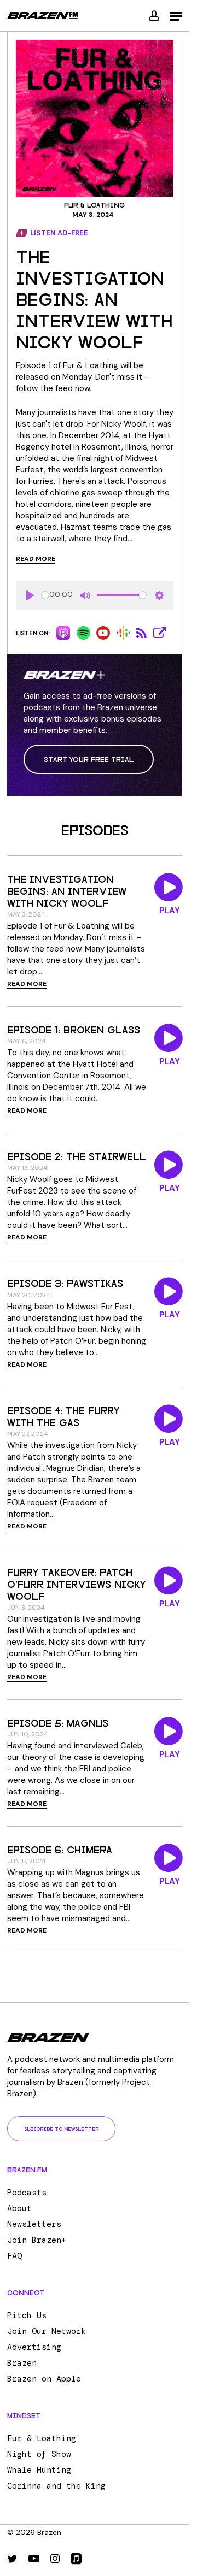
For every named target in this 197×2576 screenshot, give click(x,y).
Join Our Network (47, 2331)
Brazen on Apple (44, 2379)
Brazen (22, 2363)
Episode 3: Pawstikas (65, 1283)
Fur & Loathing (94, 205)
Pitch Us (27, 2315)
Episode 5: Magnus (58, 1722)
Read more (36, 559)
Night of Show (39, 2454)
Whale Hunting (39, 2470)
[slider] (45, 595)
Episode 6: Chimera (60, 1849)
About (19, 2208)
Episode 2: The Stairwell (77, 1156)
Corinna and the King (56, 2486)
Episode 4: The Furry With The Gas (63, 1416)
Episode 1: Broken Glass (74, 1029)
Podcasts (27, 2193)
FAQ (15, 2256)
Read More (27, 984)
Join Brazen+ (37, 2240)
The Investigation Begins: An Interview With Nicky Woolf (67, 890)
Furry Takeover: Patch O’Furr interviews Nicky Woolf (76, 1584)
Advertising (34, 2347)
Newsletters (34, 2224)
